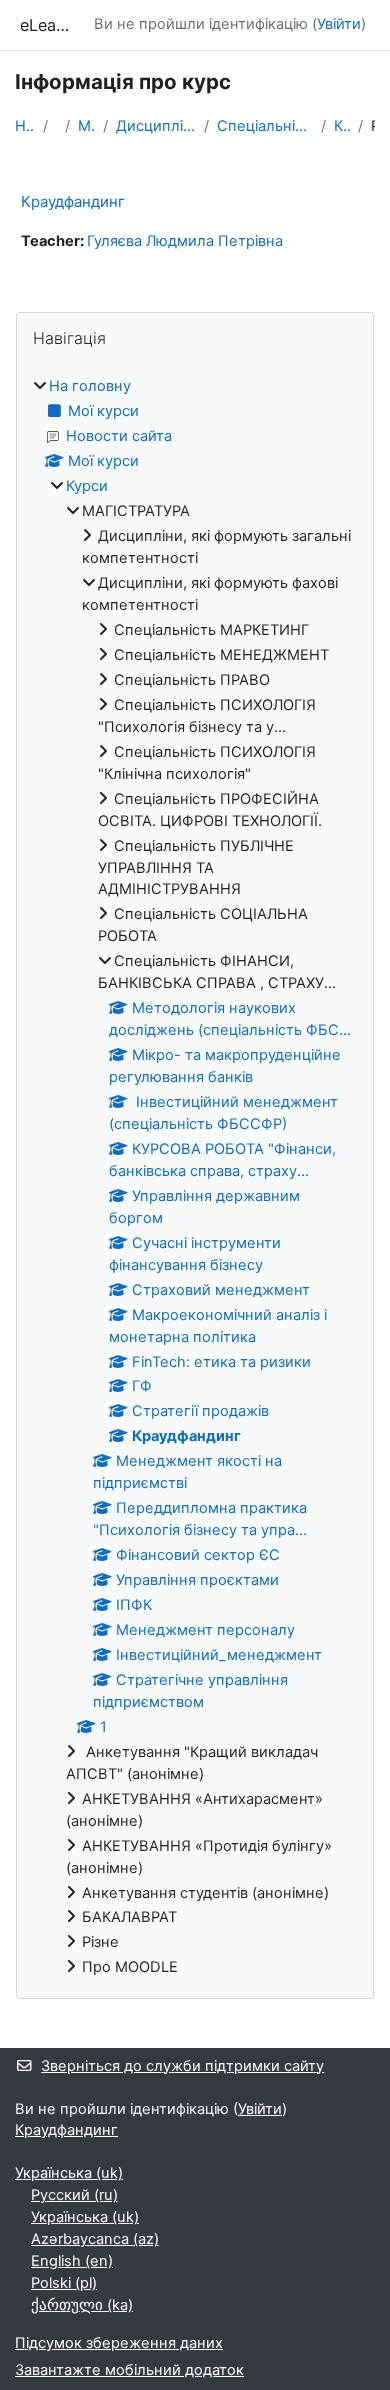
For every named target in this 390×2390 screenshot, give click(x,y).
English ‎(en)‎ (72, 2261)
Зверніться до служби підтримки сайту (182, 2066)
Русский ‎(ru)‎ (74, 2195)
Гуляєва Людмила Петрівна (185, 241)
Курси (87, 486)
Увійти (339, 24)
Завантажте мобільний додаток (129, 2370)
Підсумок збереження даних (119, 2343)
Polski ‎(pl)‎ (64, 2283)
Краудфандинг (342, 126)
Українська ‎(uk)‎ (69, 2173)
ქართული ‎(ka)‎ (82, 2305)
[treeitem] (195, 1177)
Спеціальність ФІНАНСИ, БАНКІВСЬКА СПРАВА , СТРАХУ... (264, 126)
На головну (25, 126)
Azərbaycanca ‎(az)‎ (95, 2239)
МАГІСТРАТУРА (86, 126)
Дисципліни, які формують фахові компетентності (156, 126)
